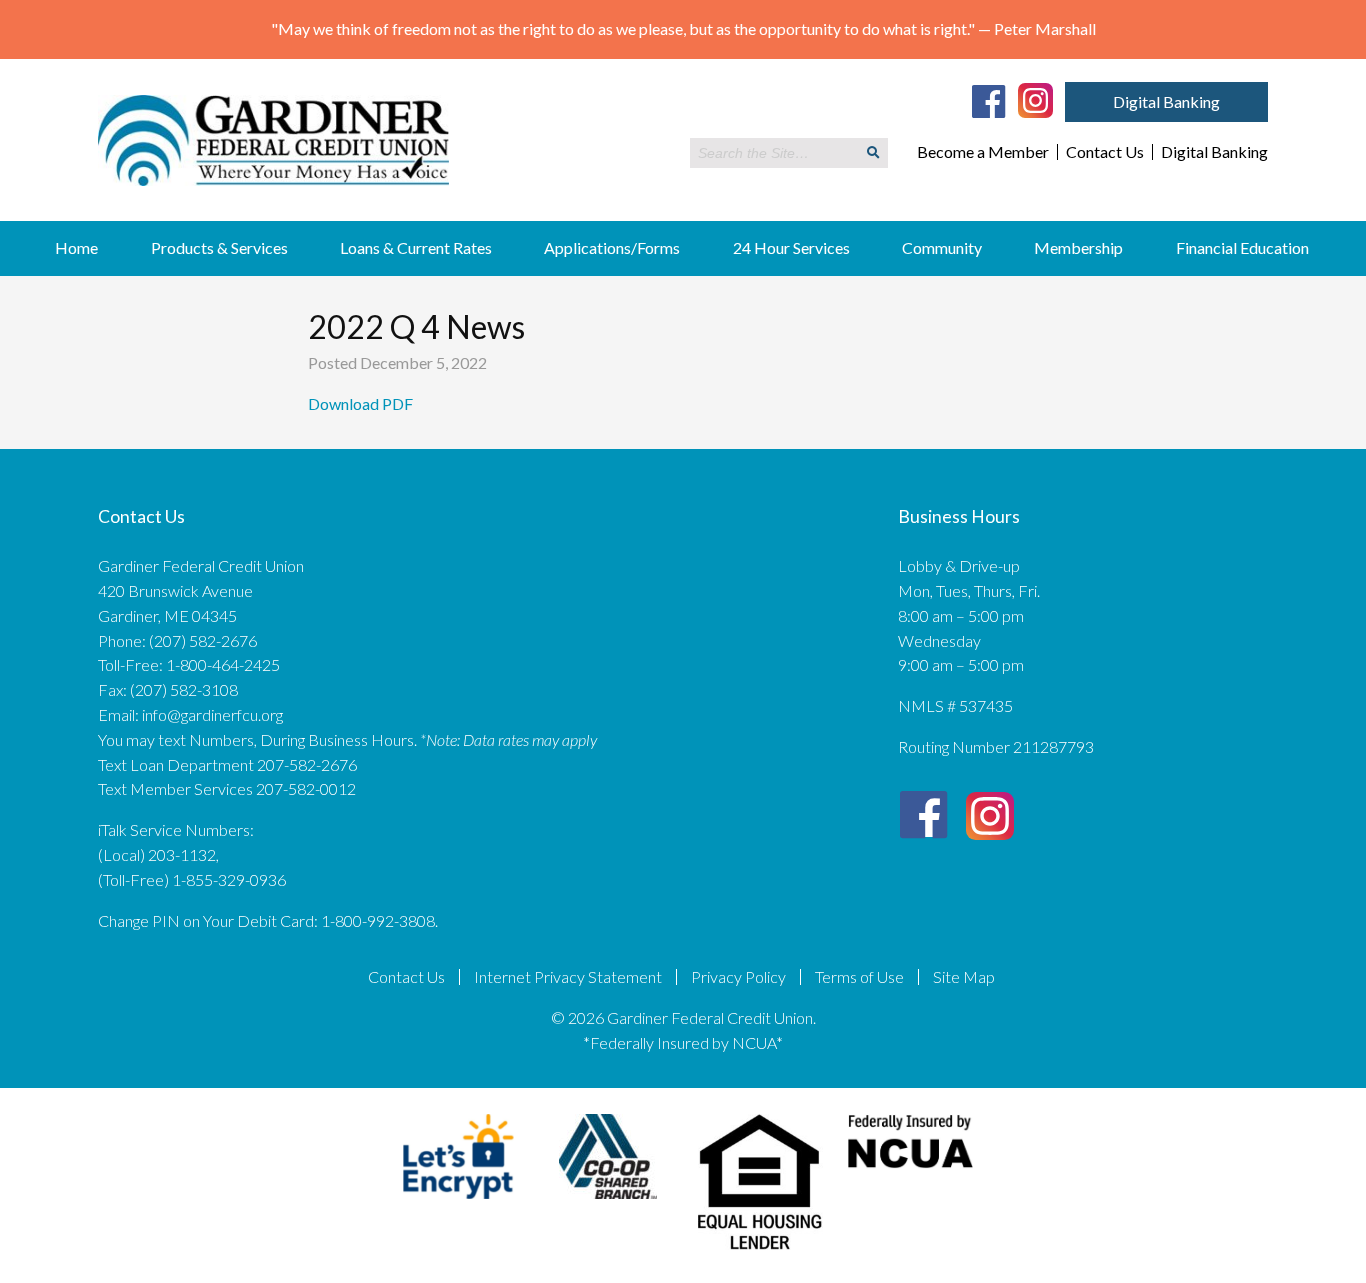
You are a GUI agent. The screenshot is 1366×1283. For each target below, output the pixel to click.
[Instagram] (1035, 99)
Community (942, 247)
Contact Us (1105, 152)
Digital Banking (1166, 101)
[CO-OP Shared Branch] (608, 1202)
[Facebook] (989, 101)
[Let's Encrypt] (458, 1202)
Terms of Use (859, 977)
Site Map (964, 977)
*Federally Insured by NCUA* (683, 1042)
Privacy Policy (738, 977)
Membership (1078, 247)
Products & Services (219, 247)
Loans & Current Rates (416, 247)
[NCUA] (910, 1172)
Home (76, 247)
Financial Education (1242, 247)
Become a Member (983, 152)
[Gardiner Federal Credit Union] (273, 199)
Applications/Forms (612, 247)
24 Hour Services (791, 247)
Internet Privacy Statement (568, 977)
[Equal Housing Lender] (760, 1253)
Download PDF (362, 403)
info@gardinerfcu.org (212, 714)
